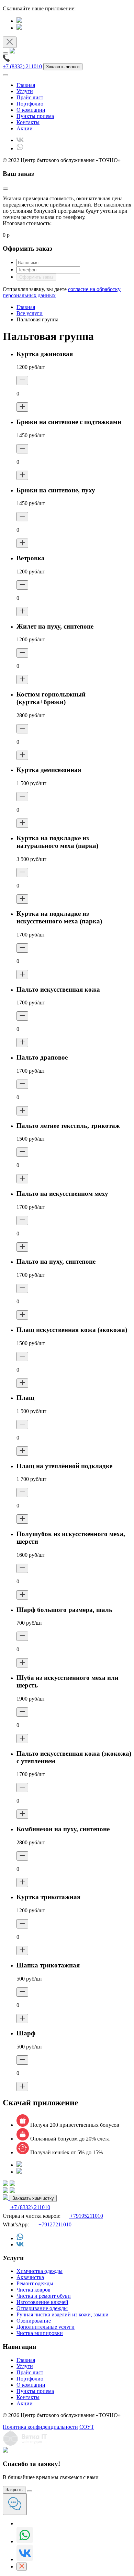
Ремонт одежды (35, 2283)
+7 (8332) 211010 (22, 66)
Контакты (28, 122)
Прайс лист (30, 97)
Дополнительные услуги (46, 2327)
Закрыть (14, 2490)
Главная (26, 85)
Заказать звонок (63, 67)
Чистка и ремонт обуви (44, 2296)
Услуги (25, 91)
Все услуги (30, 313)
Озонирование (34, 2321)
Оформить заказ (36, 277)
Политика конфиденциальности (40, 2427)
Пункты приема (35, 116)
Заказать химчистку (33, 2198)
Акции (25, 128)
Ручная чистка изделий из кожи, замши (63, 2314)
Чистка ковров (33, 2290)
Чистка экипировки (40, 2333)
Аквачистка (30, 2277)
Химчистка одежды (40, 2271)
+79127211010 (54, 2224)
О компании (31, 110)
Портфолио (30, 104)
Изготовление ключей (42, 2302)
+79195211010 (86, 2216)
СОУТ (87, 2427)
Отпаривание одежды (42, 2308)
